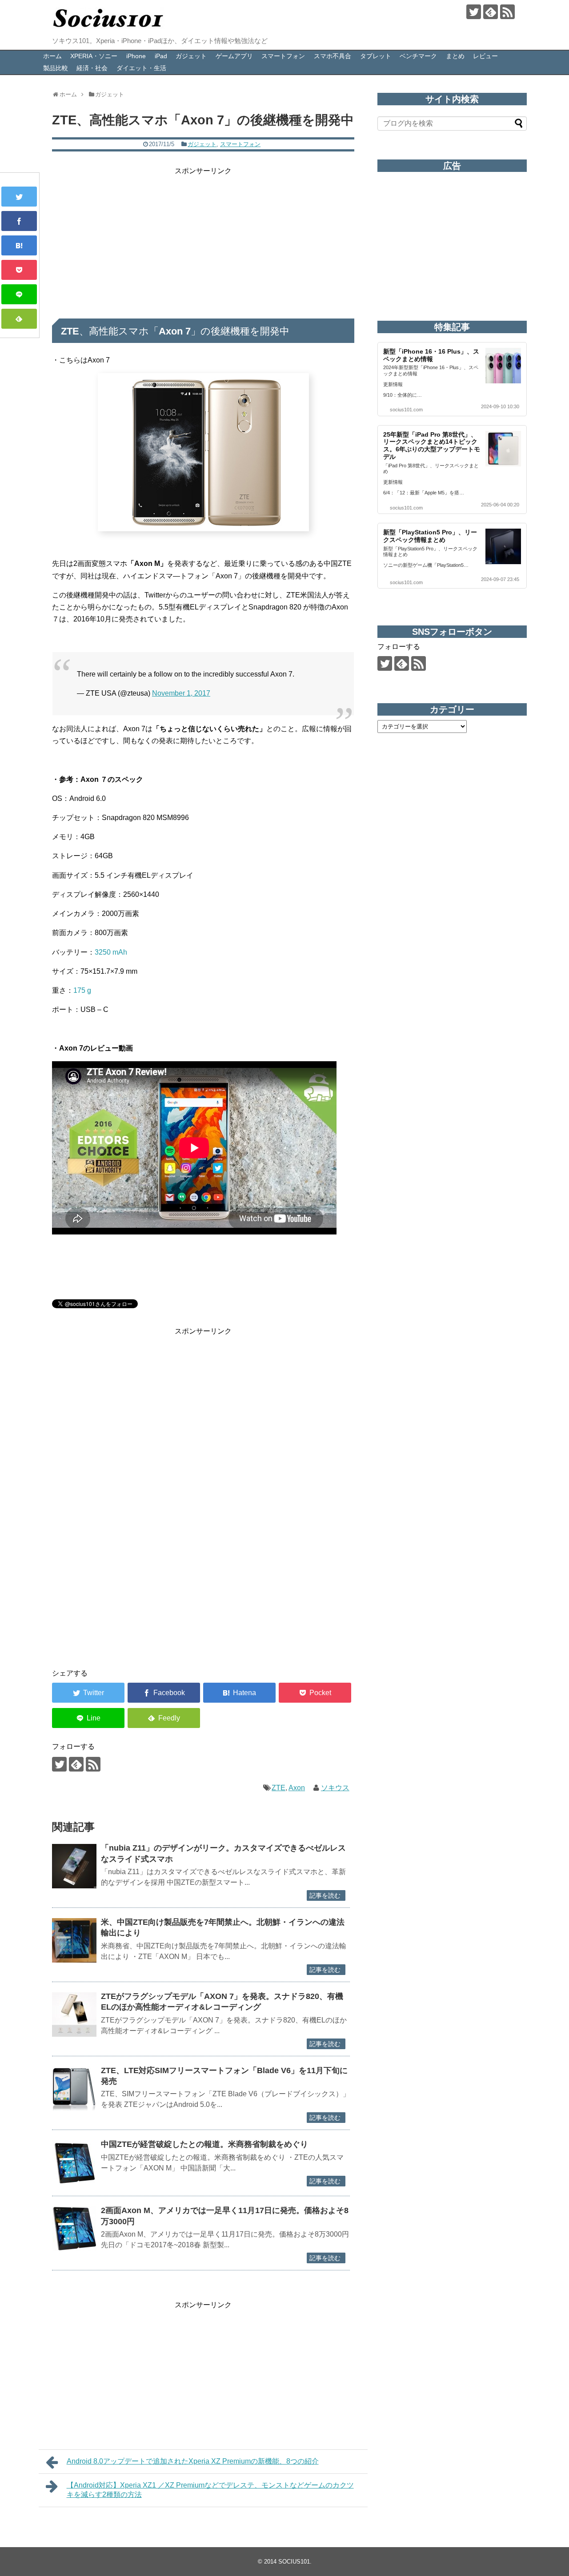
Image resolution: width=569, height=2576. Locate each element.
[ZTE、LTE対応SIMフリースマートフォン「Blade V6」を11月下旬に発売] (74, 2089)
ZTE (278, 1788)
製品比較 (56, 68)
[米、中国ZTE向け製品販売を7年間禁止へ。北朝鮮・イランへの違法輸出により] (74, 1940)
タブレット (376, 56)
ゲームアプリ (234, 56)
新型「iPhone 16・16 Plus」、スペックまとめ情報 (431, 355)
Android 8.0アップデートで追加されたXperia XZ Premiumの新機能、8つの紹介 (193, 2461)
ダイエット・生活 (141, 68)
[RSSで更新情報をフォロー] (507, 12)
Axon (297, 1788)
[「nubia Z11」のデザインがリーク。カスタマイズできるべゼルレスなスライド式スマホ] (74, 1866)
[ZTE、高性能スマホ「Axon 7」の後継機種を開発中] (19, 245)
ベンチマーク (418, 56)
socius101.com (406, 410)
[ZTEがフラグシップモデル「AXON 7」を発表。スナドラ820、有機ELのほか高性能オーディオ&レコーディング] (74, 2015)
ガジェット (191, 56)
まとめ (455, 56)
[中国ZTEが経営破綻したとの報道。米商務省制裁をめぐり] (74, 2162)
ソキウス (335, 1788)
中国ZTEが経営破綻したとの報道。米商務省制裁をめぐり (204, 2144)
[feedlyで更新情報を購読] (491, 12)
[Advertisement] (203, 239)
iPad (161, 56)
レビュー (485, 56)
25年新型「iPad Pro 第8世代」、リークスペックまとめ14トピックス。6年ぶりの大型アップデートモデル (432, 446)
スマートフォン (283, 56)
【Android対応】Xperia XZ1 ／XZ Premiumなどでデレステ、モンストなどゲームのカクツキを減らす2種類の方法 (210, 2490)
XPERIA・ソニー (94, 56)
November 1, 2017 (181, 693)
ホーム (52, 56)
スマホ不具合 (333, 56)
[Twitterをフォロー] (474, 12)
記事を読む (325, 1895)
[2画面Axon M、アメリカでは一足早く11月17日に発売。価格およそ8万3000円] (74, 2229)
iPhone (136, 56)
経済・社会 (92, 68)
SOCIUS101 (294, 2562)
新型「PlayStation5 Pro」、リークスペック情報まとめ (430, 536)
